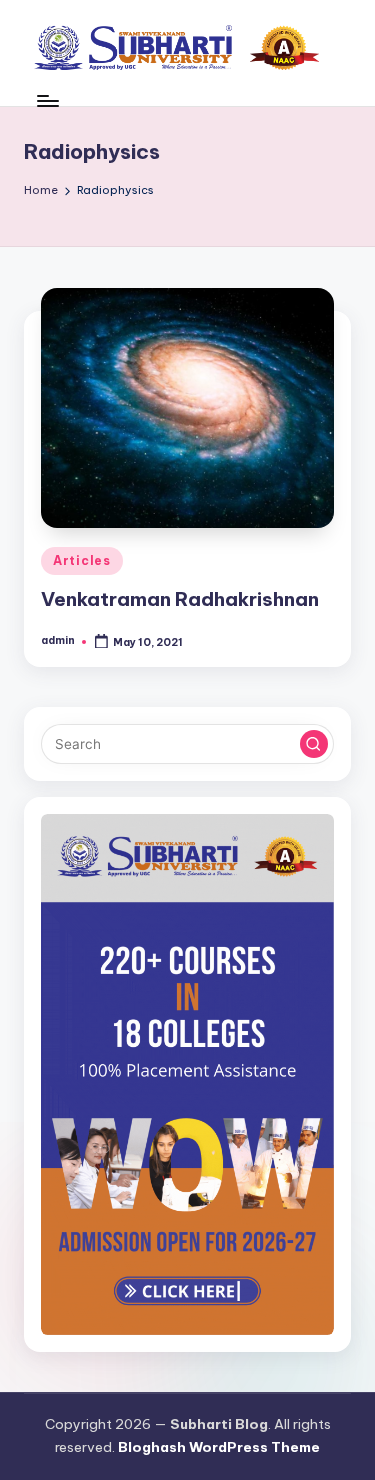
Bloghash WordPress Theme (219, 1447)
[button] (314, 744)
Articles (82, 560)
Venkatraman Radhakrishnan (180, 599)
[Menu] (47, 100)
